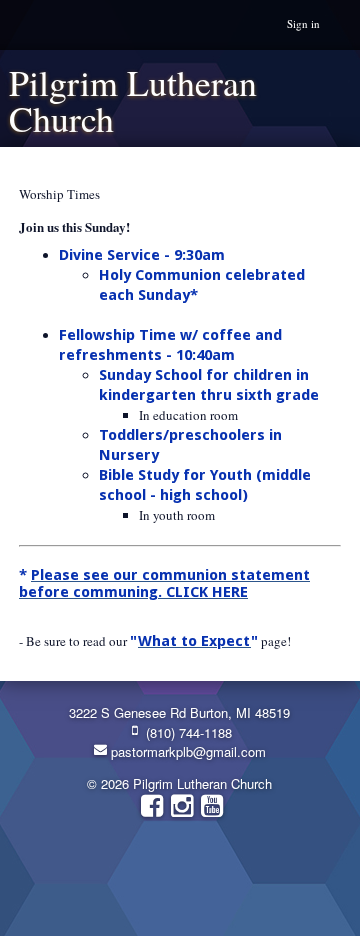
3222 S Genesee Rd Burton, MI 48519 (179, 712)
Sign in (303, 23)
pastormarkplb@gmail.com (186, 751)
